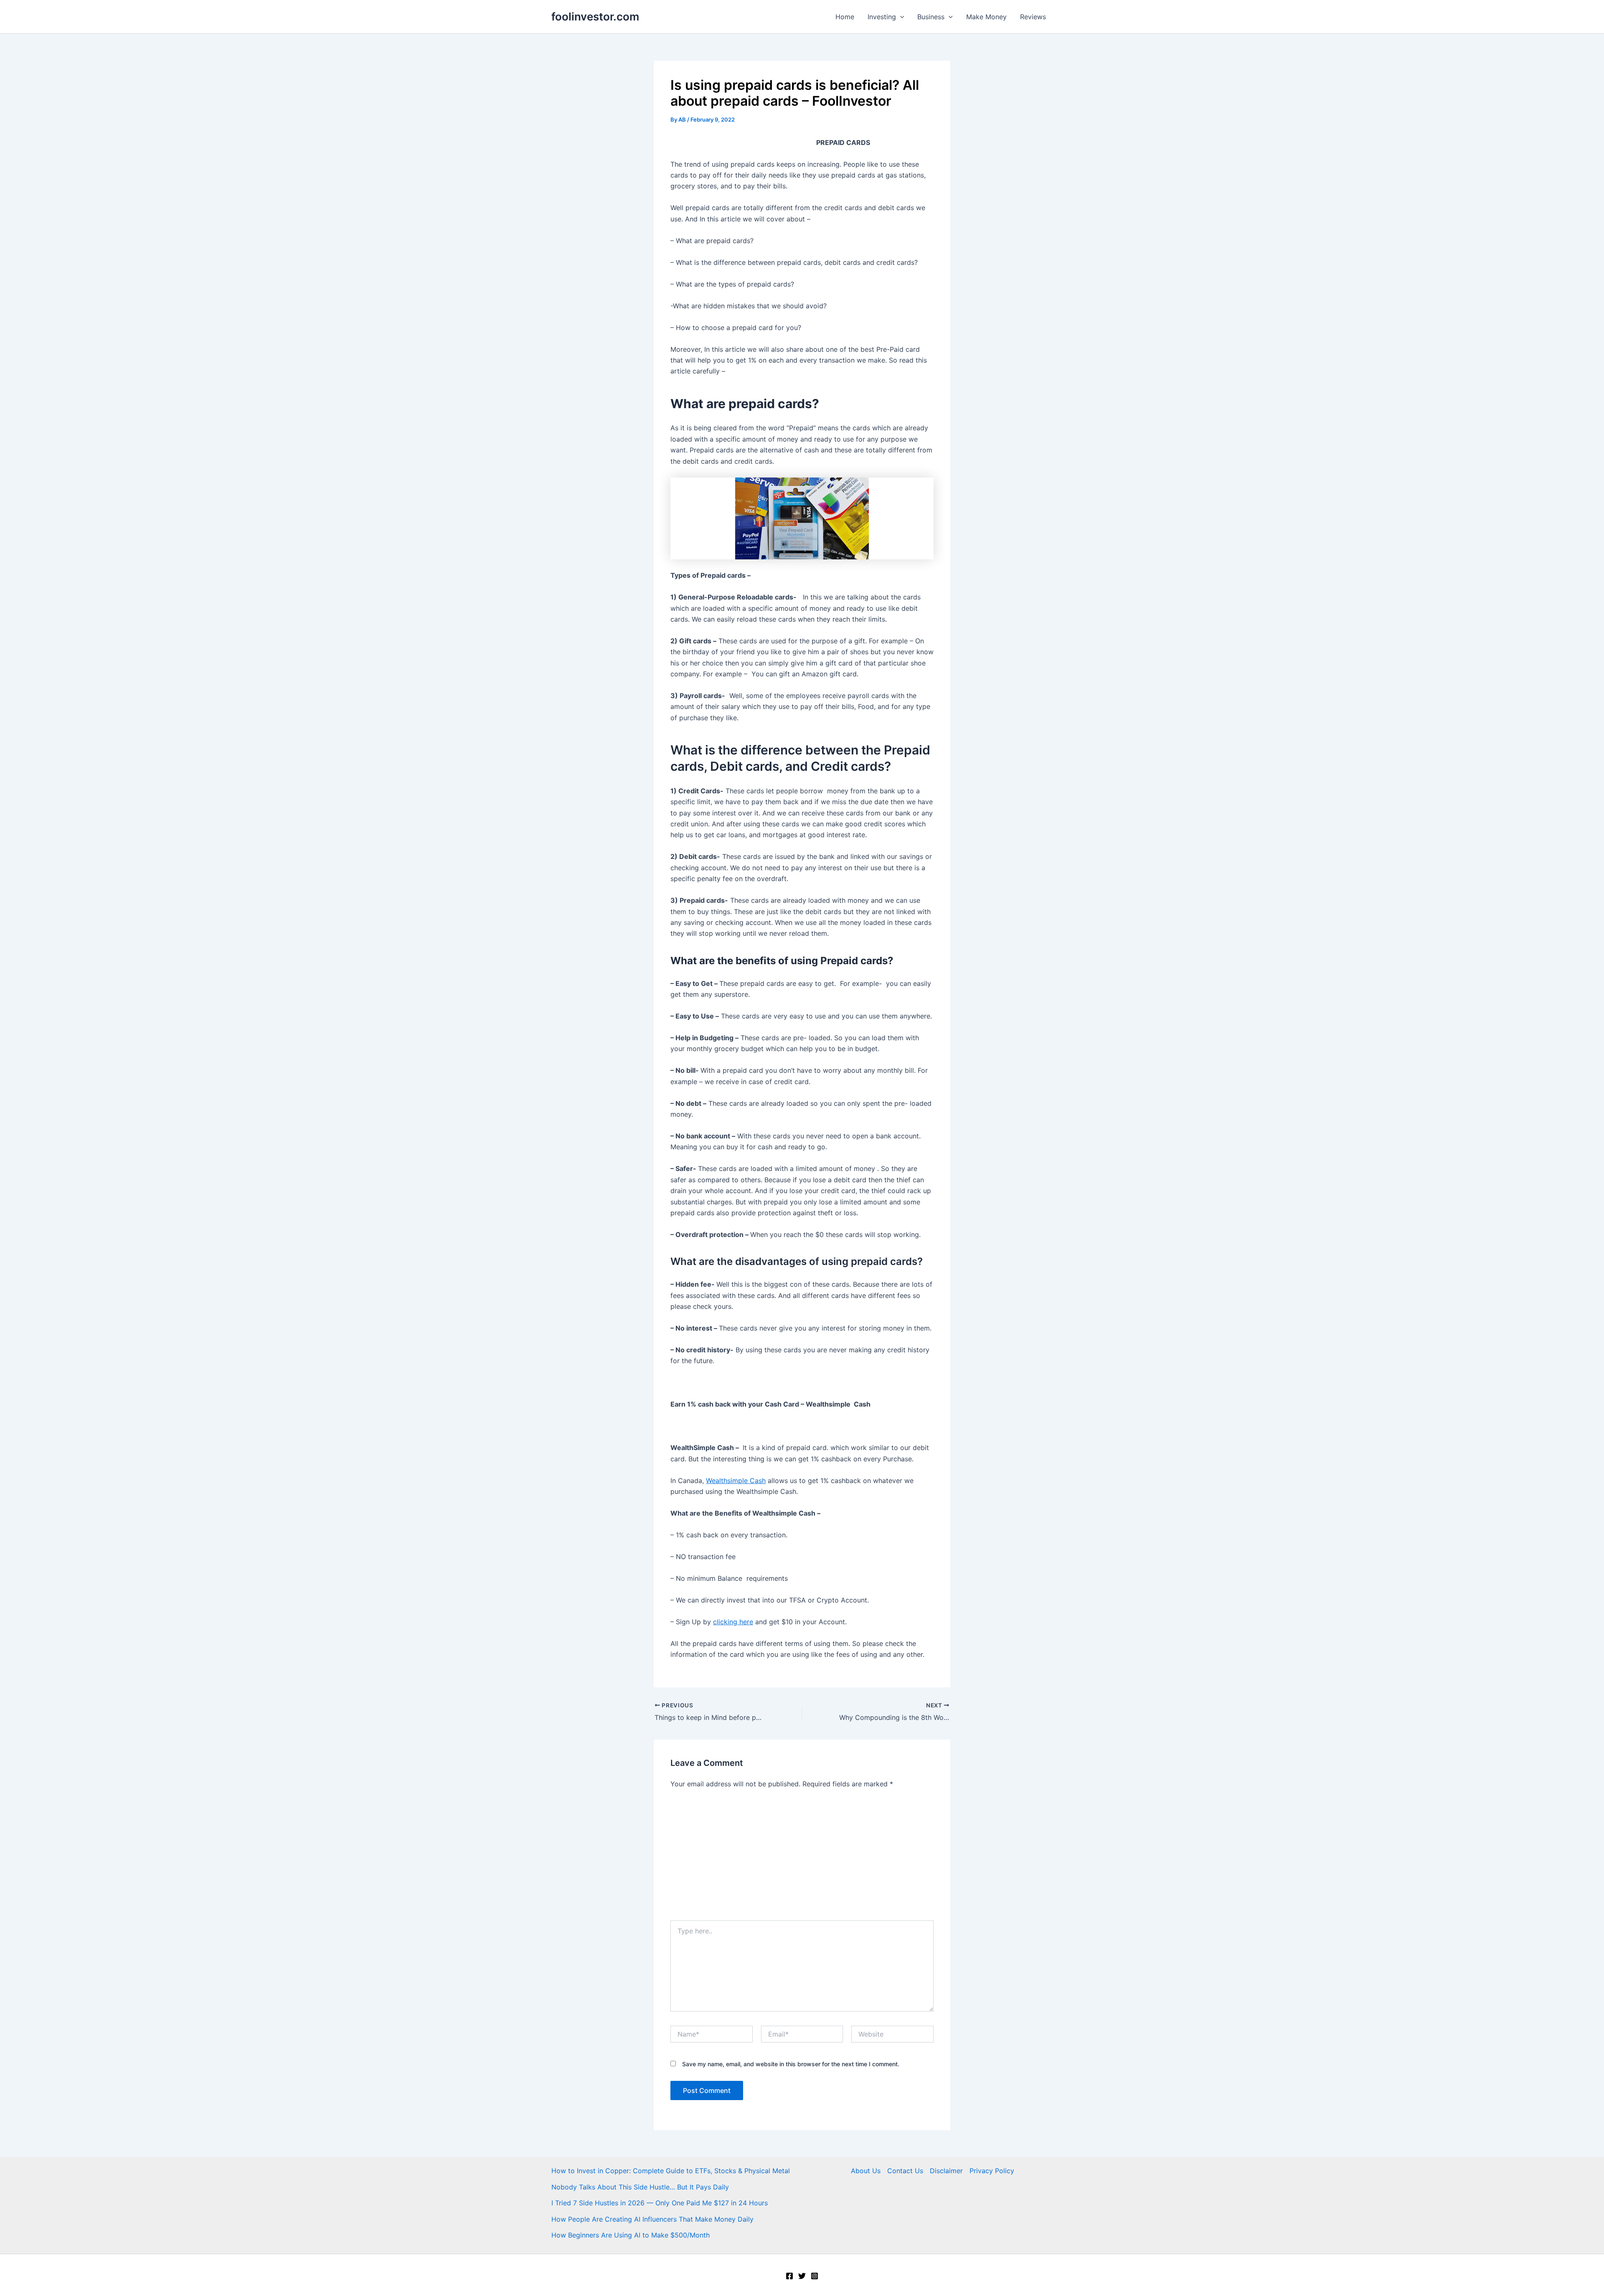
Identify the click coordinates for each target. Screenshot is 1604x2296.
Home (845, 17)
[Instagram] (815, 2276)
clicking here (733, 1622)
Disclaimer (946, 2171)
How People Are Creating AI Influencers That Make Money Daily (652, 2219)
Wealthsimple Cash (736, 1481)
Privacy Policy (992, 2171)
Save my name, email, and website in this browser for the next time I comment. (791, 2064)
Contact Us (905, 2171)
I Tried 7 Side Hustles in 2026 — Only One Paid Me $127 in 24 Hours (660, 2203)
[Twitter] (802, 2276)
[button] (900, 17)
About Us (866, 2171)
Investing (882, 17)
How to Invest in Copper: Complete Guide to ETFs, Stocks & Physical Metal (671, 2171)
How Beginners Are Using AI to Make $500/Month (631, 2235)
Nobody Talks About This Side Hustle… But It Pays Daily (640, 2187)
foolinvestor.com (595, 17)
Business (931, 17)
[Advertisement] (802, 1858)
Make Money (986, 17)
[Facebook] (789, 2276)
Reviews (1033, 17)
